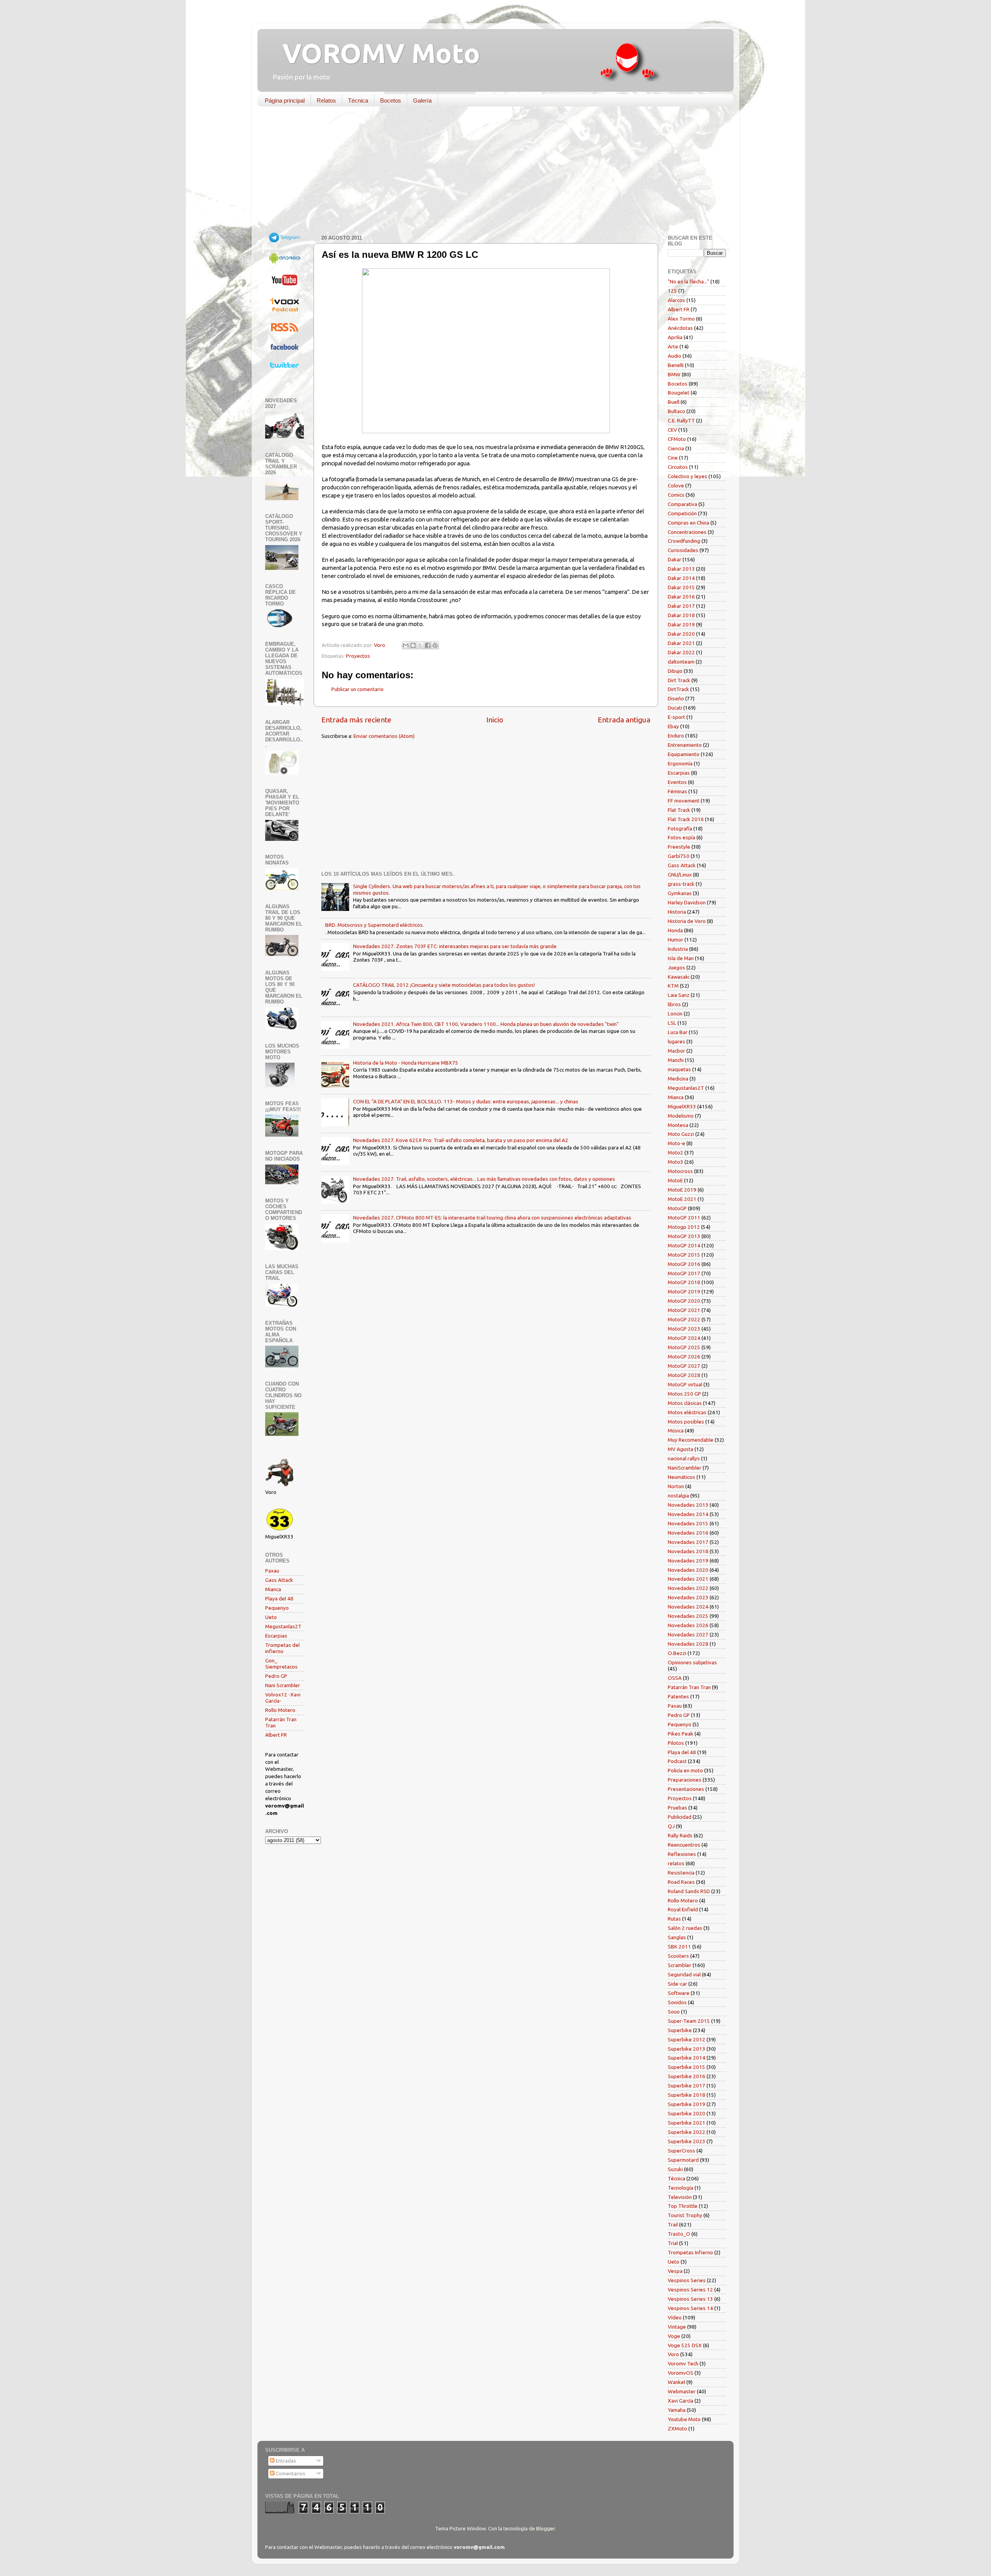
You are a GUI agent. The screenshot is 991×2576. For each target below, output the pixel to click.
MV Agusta (681, 1449)
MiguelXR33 (682, 1106)
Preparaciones (685, 1780)
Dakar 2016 (681, 597)
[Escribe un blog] (413, 645)
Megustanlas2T (283, 1626)
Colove (676, 485)
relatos (676, 1863)
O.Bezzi (677, 1653)
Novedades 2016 (688, 1533)
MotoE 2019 (682, 1190)
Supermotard (683, 2160)
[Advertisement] (490, 172)
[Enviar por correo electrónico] (406, 645)
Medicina (678, 1079)
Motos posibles (686, 1422)
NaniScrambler (685, 1468)
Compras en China (688, 523)
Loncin (675, 1014)
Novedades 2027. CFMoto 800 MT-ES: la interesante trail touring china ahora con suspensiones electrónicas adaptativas (492, 1218)
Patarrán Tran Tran (689, 1687)
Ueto (271, 1617)
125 (672, 291)
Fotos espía (682, 837)
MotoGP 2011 (684, 1218)
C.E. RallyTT (681, 420)
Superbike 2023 (687, 2141)
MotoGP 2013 (684, 1236)
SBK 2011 (679, 1947)
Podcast (677, 1761)
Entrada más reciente (356, 720)
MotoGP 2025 (684, 1347)
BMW (674, 374)
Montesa (678, 1125)
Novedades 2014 (688, 1514)
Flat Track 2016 (686, 819)
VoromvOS (681, 2373)
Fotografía (680, 828)
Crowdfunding (684, 541)
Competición (682, 513)
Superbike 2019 (687, 2104)
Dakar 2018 (681, 615)
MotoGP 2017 (684, 1273)
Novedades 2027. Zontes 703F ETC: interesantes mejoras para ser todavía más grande (455, 946)
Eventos (677, 782)
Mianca (273, 1589)
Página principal (285, 100)
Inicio (495, 720)
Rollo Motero (280, 1710)
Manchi (676, 1060)
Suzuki (675, 2169)
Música (676, 1430)
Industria (678, 949)
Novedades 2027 (688, 1634)
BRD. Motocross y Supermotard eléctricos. (375, 925)
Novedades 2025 (688, 1616)
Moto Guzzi (681, 1134)
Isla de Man (681, 958)
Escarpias (276, 1636)
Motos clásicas (685, 1403)
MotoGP (677, 1208)
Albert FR (276, 1735)
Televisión (680, 2197)
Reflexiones (682, 1854)
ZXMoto (677, 2429)
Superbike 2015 (687, 2067)
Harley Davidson (687, 902)
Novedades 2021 (688, 1579)
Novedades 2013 (688, 1505)
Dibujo (675, 671)
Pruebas (677, 1808)
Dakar (675, 559)
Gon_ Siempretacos (281, 1664)
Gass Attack (279, 1580)
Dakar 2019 (681, 624)
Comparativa (682, 504)
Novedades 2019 (688, 1561)
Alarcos (676, 300)
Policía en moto (685, 1770)
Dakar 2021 (681, 643)
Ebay (673, 726)
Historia (677, 912)
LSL (672, 1023)
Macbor (676, 1051)
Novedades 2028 (688, 1644)
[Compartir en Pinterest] (435, 645)
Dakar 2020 (681, 634)
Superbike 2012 (687, 2039)
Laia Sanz (679, 995)
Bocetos (391, 100)
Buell (674, 402)
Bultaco (676, 411)
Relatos (326, 100)
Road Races (681, 1882)
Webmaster (682, 2391)
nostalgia (678, 1496)
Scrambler (680, 1965)
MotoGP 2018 (684, 1282)
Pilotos (676, 1743)
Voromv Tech (683, 2363)
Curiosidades (683, 550)
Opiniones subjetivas (692, 1662)
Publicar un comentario (357, 689)
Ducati (675, 708)
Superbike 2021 (687, 2123)
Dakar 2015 (681, 587)
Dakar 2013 (681, 569)
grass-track (681, 884)
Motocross (680, 1171)
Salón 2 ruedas (685, 1928)
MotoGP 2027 (684, 1366)
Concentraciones (687, 532)
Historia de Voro (687, 921)
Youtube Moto (684, 2419)
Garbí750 (679, 856)
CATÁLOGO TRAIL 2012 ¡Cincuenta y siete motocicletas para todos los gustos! (444, 985)
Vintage (677, 2327)
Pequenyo (277, 1608)
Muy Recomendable (691, 1440)
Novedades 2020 (688, 1570)
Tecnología (681, 2188)
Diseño (676, 698)
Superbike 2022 (687, 2132)
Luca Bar (678, 1032)
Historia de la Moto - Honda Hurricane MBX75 (406, 1063)
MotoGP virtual (685, 1384)
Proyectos (358, 656)
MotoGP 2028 (684, 1375)
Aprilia (675, 337)
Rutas (674, 1919)
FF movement (684, 801)
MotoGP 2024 (684, 1338)
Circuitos (678, 467)
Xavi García (681, 2401)
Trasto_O (679, 2234)
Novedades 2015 (688, 1523)
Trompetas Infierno (690, 2252)
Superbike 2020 (687, 2113)
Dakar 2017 (681, 606)
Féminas (677, 791)
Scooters (678, 1956)
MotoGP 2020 (684, 1301)
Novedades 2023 (688, 1597)
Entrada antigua (624, 720)
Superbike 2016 (687, 2076)
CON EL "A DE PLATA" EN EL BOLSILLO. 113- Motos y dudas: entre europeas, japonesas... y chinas (466, 1101)
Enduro (676, 736)
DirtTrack (678, 689)
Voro (673, 2354)
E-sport (676, 717)
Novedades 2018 (688, 1551)
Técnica (358, 100)
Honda (675, 930)
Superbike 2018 (687, 2095)
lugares (676, 1041)
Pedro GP (276, 1676)
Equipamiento (684, 754)
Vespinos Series (687, 2280)
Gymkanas (680, 893)
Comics (676, 495)
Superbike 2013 (687, 2049)
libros (674, 1004)
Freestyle (679, 847)
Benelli (676, 365)
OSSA (675, 1678)
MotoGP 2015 (684, 1255)
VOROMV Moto (375, 53)
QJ (671, 1826)
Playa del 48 (279, 1598)
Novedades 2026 (688, 1625)
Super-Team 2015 (689, 2021)
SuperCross (682, 2151)
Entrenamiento (685, 745)
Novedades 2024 (688, 1607)
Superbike (680, 2030)
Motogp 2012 (684, 1227)
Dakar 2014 (681, 578)
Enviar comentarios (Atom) (384, 736)
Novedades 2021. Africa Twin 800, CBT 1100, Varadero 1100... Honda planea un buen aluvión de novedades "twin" (486, 1024)
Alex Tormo (681, 319)
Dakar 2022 (681, 652)
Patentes (678, 1696)
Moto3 (676, 1162)
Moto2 (676, 1153)
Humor (676, 940)
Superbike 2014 (687, 2058)
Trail (673, 2224)
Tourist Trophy (685, 2215)
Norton (676, 1486)
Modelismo (681, 1116)
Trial (673, 2243)
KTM (673, 986)
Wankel (676, 2382)
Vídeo (675, 2317)
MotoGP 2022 (684, 1319)
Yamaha (677, 2410)
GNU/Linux (680, 875)
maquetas (679, 1069)
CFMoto (677, 439)
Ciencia (676, 448)
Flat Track (679, 810)
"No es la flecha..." (688, 281)
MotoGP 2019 (684, 1291)
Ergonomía (680, 763)
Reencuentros (684, 1845)
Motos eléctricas (687, 1412)
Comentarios (290, 2473)
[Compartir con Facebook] (428, 645)
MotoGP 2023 (684, 1329)
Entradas (285, 2461)
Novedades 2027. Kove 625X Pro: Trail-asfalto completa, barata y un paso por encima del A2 (461, 1140)
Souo (674, 2012)
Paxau (272, 1571)
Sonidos (677, 2002)
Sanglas (677, 1937)
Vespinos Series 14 (690, 2308)
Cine (673, 458)
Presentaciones (686, 1789)
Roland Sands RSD (689, 1891)
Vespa (675, 2271)
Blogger (545, 2528)
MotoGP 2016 (684, 1264)
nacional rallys (684, 1458)
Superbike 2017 (687, 2085)
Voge (674, 2336)
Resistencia (681, 1873)
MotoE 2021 (682, 1199)
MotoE (675, 1180)
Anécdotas (680, 328)
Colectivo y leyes (688, 476)
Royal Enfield (683, 1909)
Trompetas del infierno (282, 1648)
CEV (672, 430)
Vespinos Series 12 (690, 2290)
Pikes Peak (681, 1734)
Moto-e (676, 1143)
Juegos (676, 967)
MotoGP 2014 (684, 1245)
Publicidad (680, 1817)
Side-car (677, 1984)
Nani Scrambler (283, 1685)
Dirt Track (679, 680)
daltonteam (681, 662)
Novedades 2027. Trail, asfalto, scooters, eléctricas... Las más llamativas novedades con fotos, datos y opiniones (484, 1179)
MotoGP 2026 (684, 1357)
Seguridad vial (684, 1974)
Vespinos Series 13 (690, 2299)
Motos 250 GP (684, 1394)
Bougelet (679, 393)
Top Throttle (683, 2206)
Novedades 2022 (688, 1588)
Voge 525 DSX (685, 2345)
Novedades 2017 (688, 1542)
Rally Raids (680, 1835)
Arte (673, 346)
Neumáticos (682, 1477)
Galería (422, 100)
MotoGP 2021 (684, 1310)
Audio (675, 356)
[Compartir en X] (420, 645)
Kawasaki (679, 977)
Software (679, 1993)
